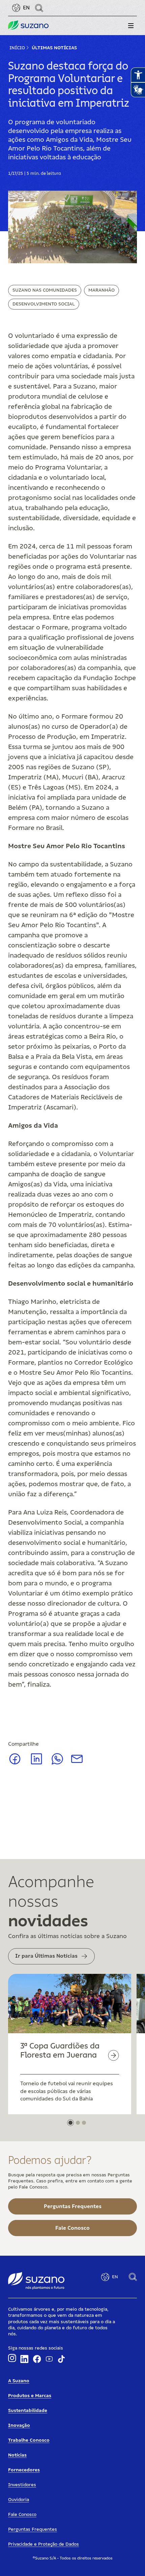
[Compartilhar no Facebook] (15, 1764)
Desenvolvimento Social (44, 304)
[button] (131, 26)
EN (26, 8)
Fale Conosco (22, 2515)
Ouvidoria (19, 2500)
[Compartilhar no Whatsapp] (57, 1763)
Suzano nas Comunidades (45, 290)
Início (17, 48)
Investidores (22, 2485)
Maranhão (101, 290)
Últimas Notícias (54, 48)
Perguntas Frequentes (33, 2529)
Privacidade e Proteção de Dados (43, 2544)
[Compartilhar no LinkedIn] (37, 1764)
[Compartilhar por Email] (77, 1761)
